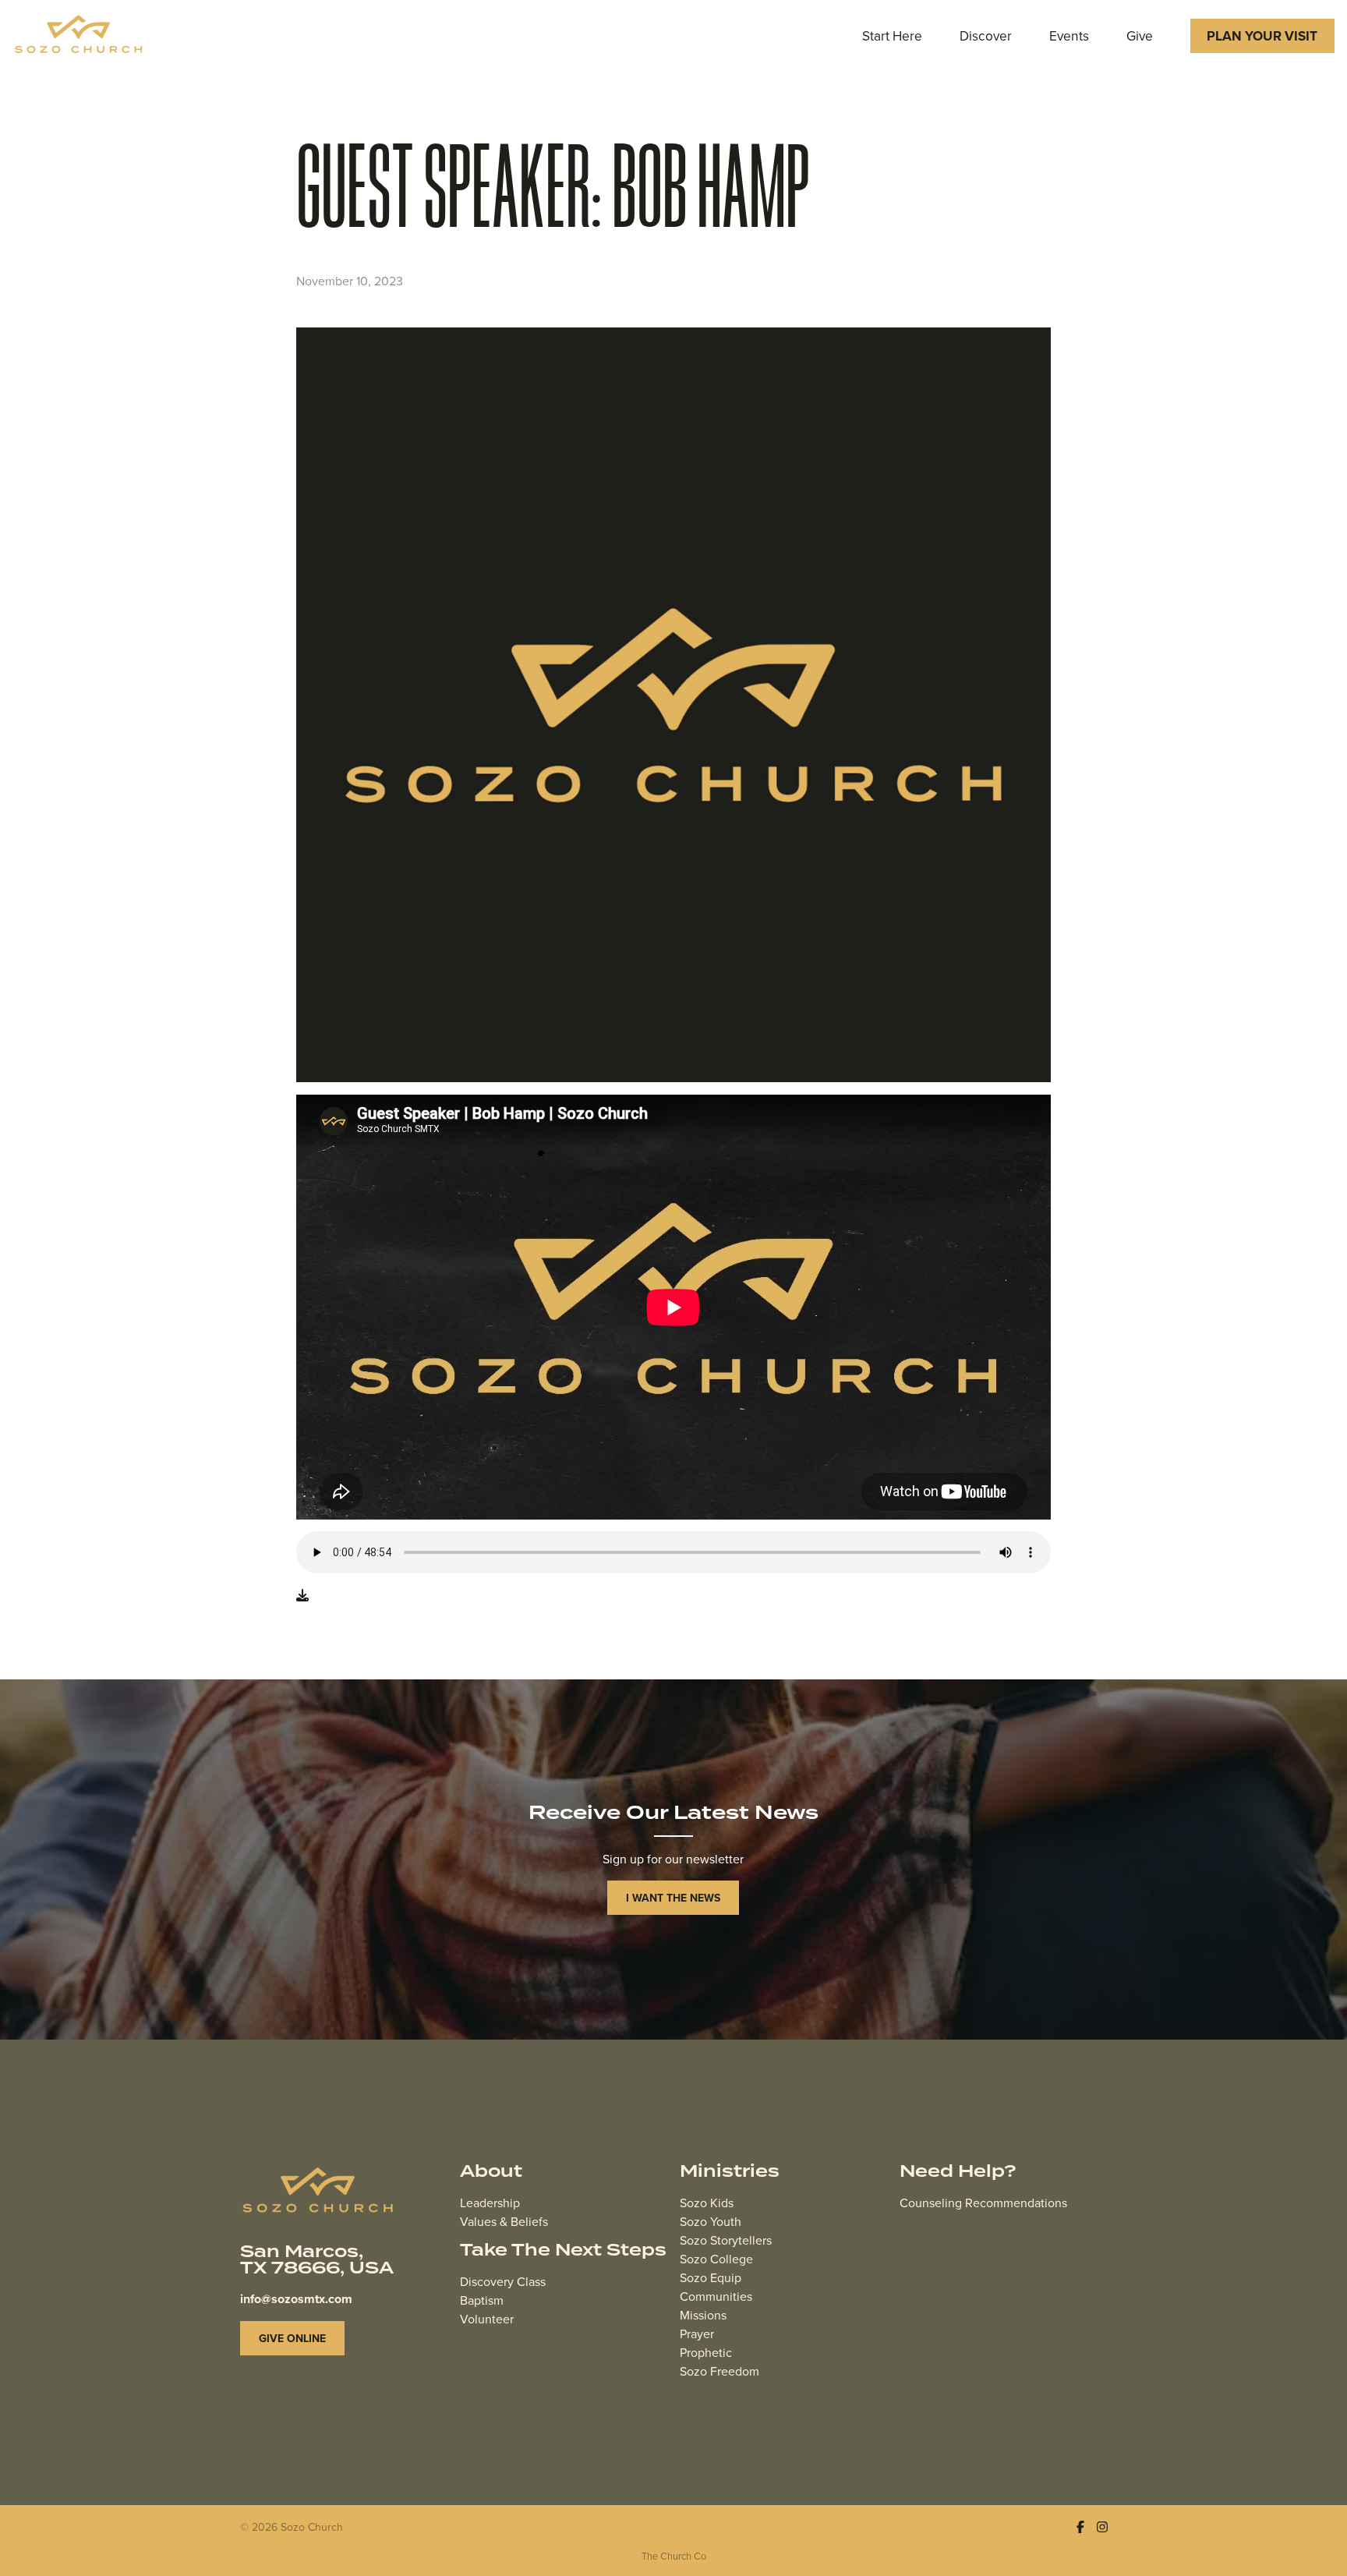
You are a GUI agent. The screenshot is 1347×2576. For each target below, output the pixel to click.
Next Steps (611, 2250)
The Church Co (674, 2556)
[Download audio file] (302, 1595)
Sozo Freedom (719, 2371)
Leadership (490, 2203)
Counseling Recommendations (983, 2203)
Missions (703, 2315)
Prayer (697, 2334)
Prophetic (706, 2352)
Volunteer (487, 2319)
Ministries (730, 2172)
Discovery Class (503, 2281)
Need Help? (958, 2172)
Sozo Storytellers (726, 2240)
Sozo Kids (707, 2203)
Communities (716, 2296)
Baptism (482, 2300)
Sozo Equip (711, 2277)
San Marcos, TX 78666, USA (317, 2260)
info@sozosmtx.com (296, 2299)
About (491, 2172)
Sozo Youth (711, 2221)
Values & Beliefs (504, 2221)
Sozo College (716, 2259)
